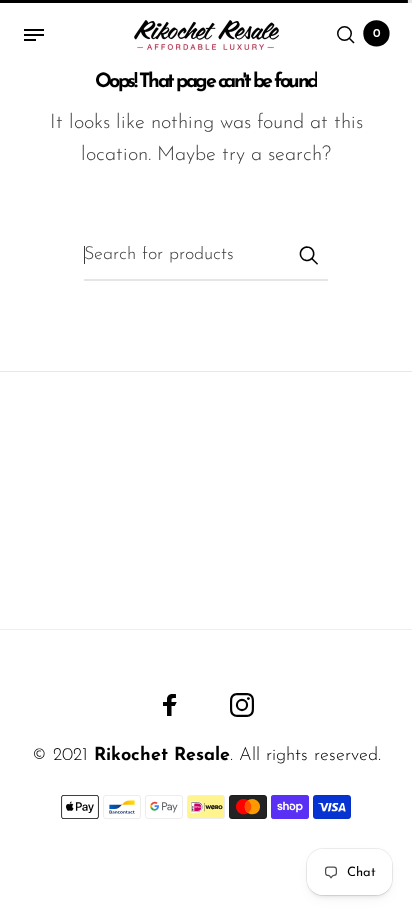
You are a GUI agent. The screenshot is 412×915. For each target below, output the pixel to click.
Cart (377, 34)
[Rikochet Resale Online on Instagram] (242, 705)
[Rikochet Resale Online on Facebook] (170, 705)
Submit (308, 255)
